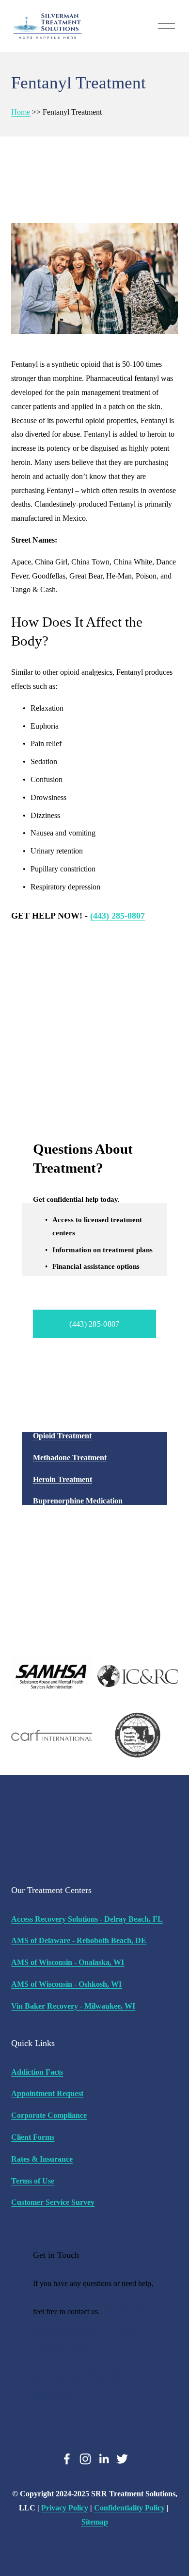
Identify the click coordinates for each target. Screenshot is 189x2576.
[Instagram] (85, 2459)
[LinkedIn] (104, 2459)
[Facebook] (67, 2459)
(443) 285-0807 (94, 1324)
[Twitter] (122, 2459)
